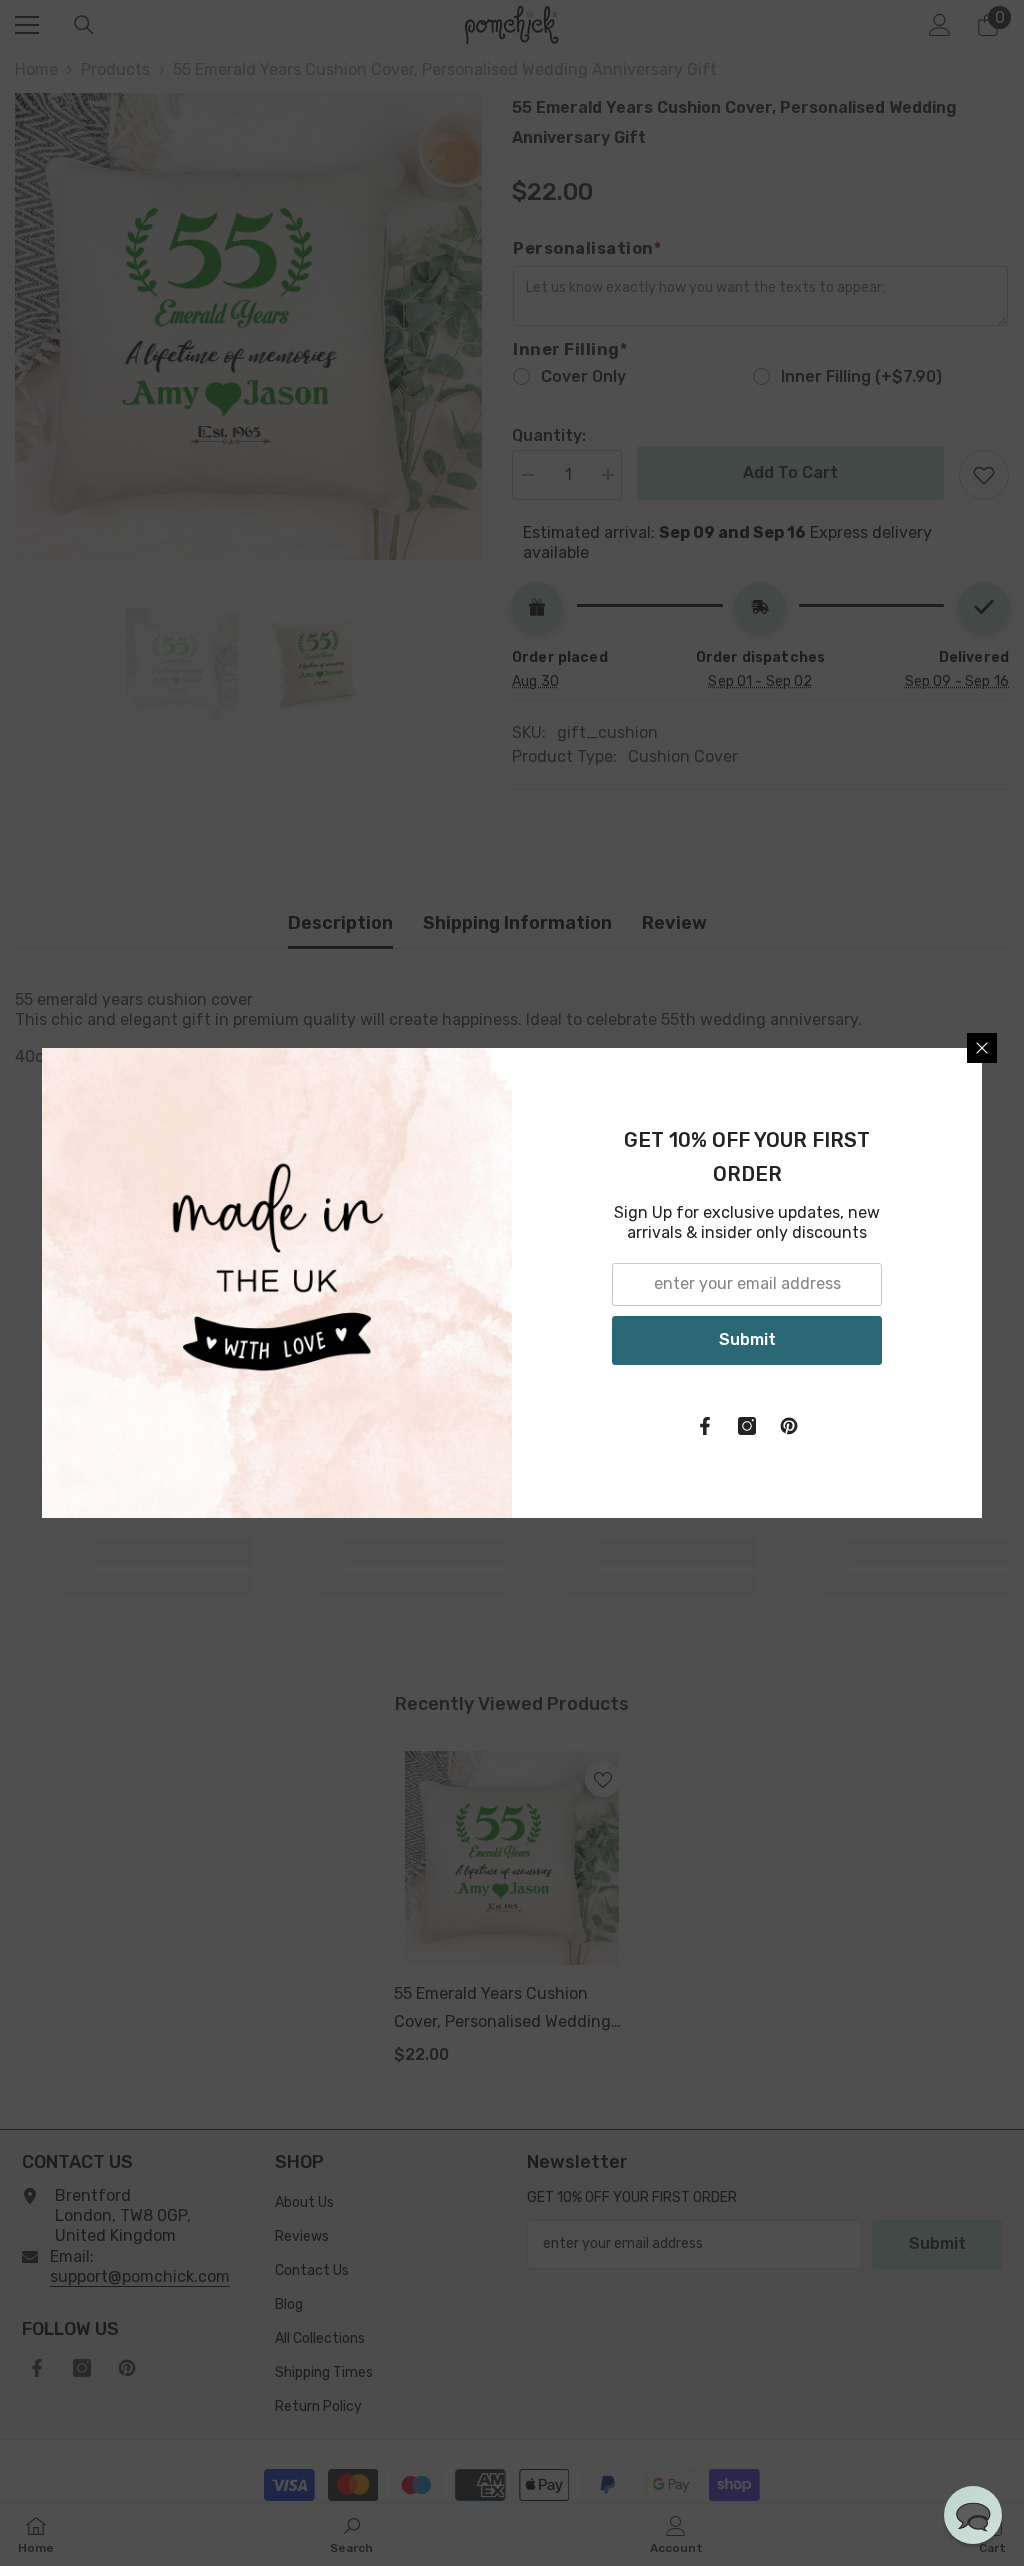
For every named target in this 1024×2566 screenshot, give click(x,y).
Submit (747, 1339)
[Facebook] (705, 1426)
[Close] (982, 1048)
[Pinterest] (789, 1426)
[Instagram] (747, 1426)
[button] (973, 2515)
